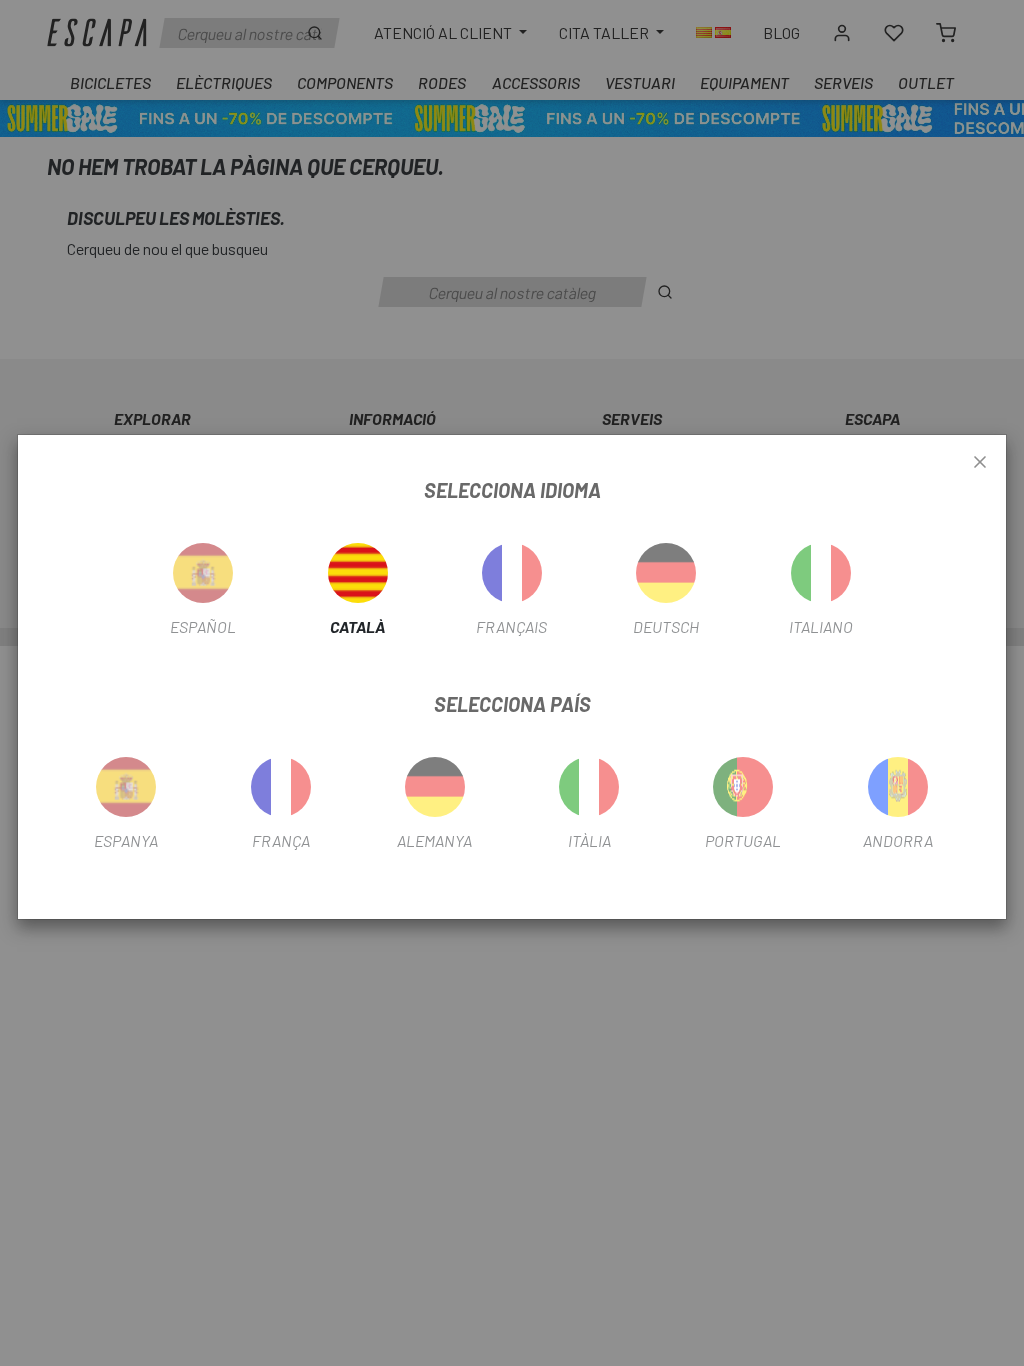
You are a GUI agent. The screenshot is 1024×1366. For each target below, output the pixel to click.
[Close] (980, 463)
